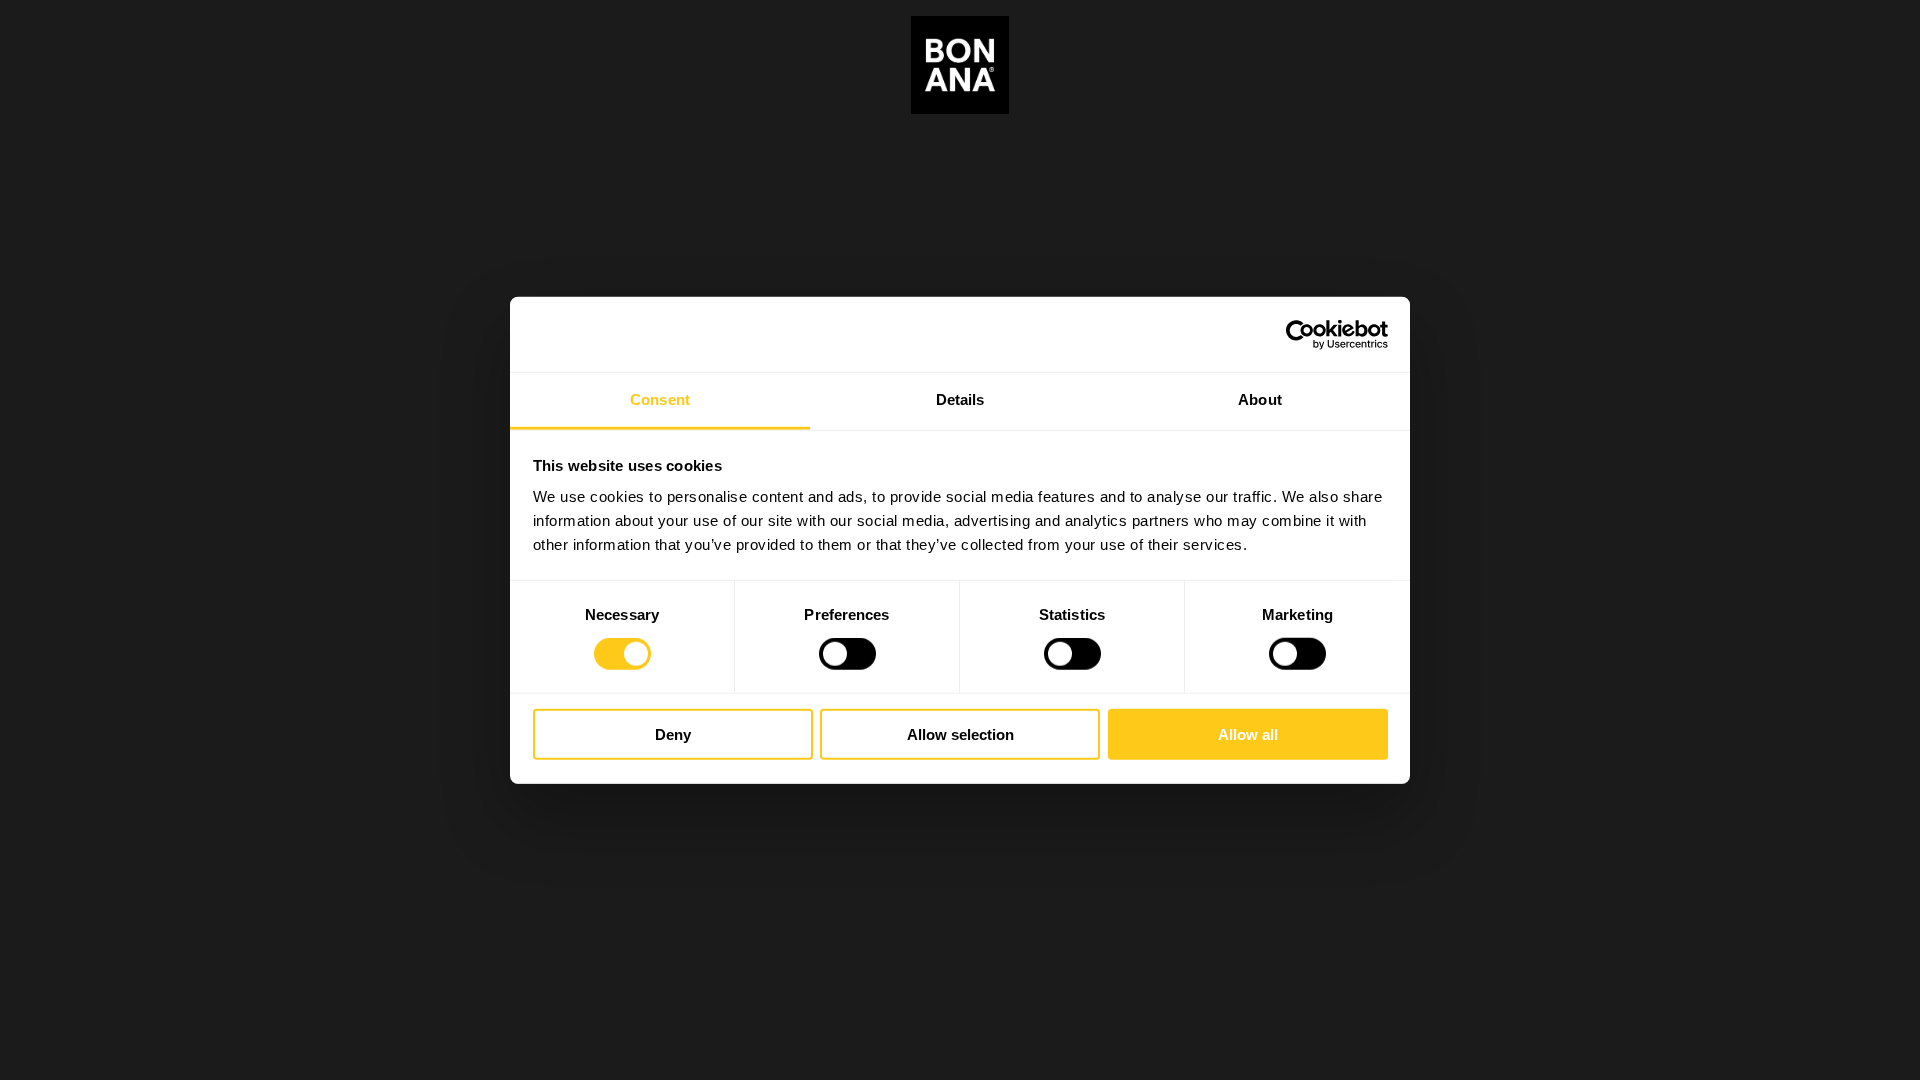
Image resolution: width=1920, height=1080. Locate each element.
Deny (673, 734)
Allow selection (960, 734)
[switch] (847, 654)
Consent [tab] (660, 399)
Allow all (1248, 734)
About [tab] (1260, 399)
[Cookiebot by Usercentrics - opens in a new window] (1300, 334)
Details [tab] (960, 399)
